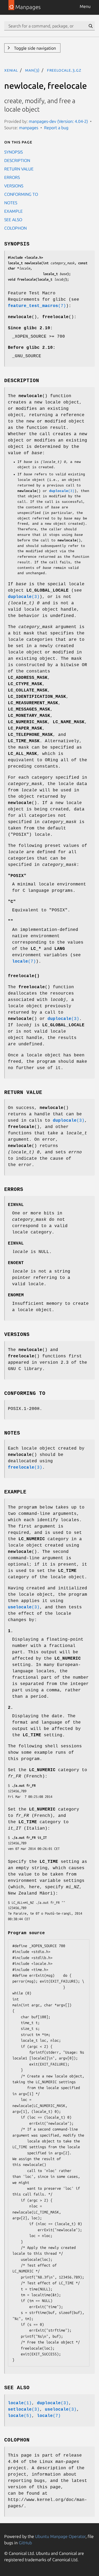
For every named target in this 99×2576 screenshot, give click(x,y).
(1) (20, 2403)
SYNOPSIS (13, 152)
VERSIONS (14, 186)
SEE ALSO (13, 220)
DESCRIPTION (17, 160)
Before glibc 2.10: (32, 348)
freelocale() (24, 976)
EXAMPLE (13, 211)
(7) (37, 306)
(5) (20, 2416)
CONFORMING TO (21, 194)
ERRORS (12, 177)
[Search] (91, 26)
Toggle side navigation (34, 48)
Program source (26, 1933)
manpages (29, 128)
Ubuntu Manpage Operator (60, 2536)
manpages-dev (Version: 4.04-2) (58, 121)
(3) (62, 491)
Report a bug (56, 128)
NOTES (11, 203)
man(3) (32, 70)
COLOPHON (15, 228)
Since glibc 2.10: (30, 328)
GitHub (25, 2543)
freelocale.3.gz (64, 70)
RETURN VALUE (19, 169)
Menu (85, 6)
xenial (11, 70)
